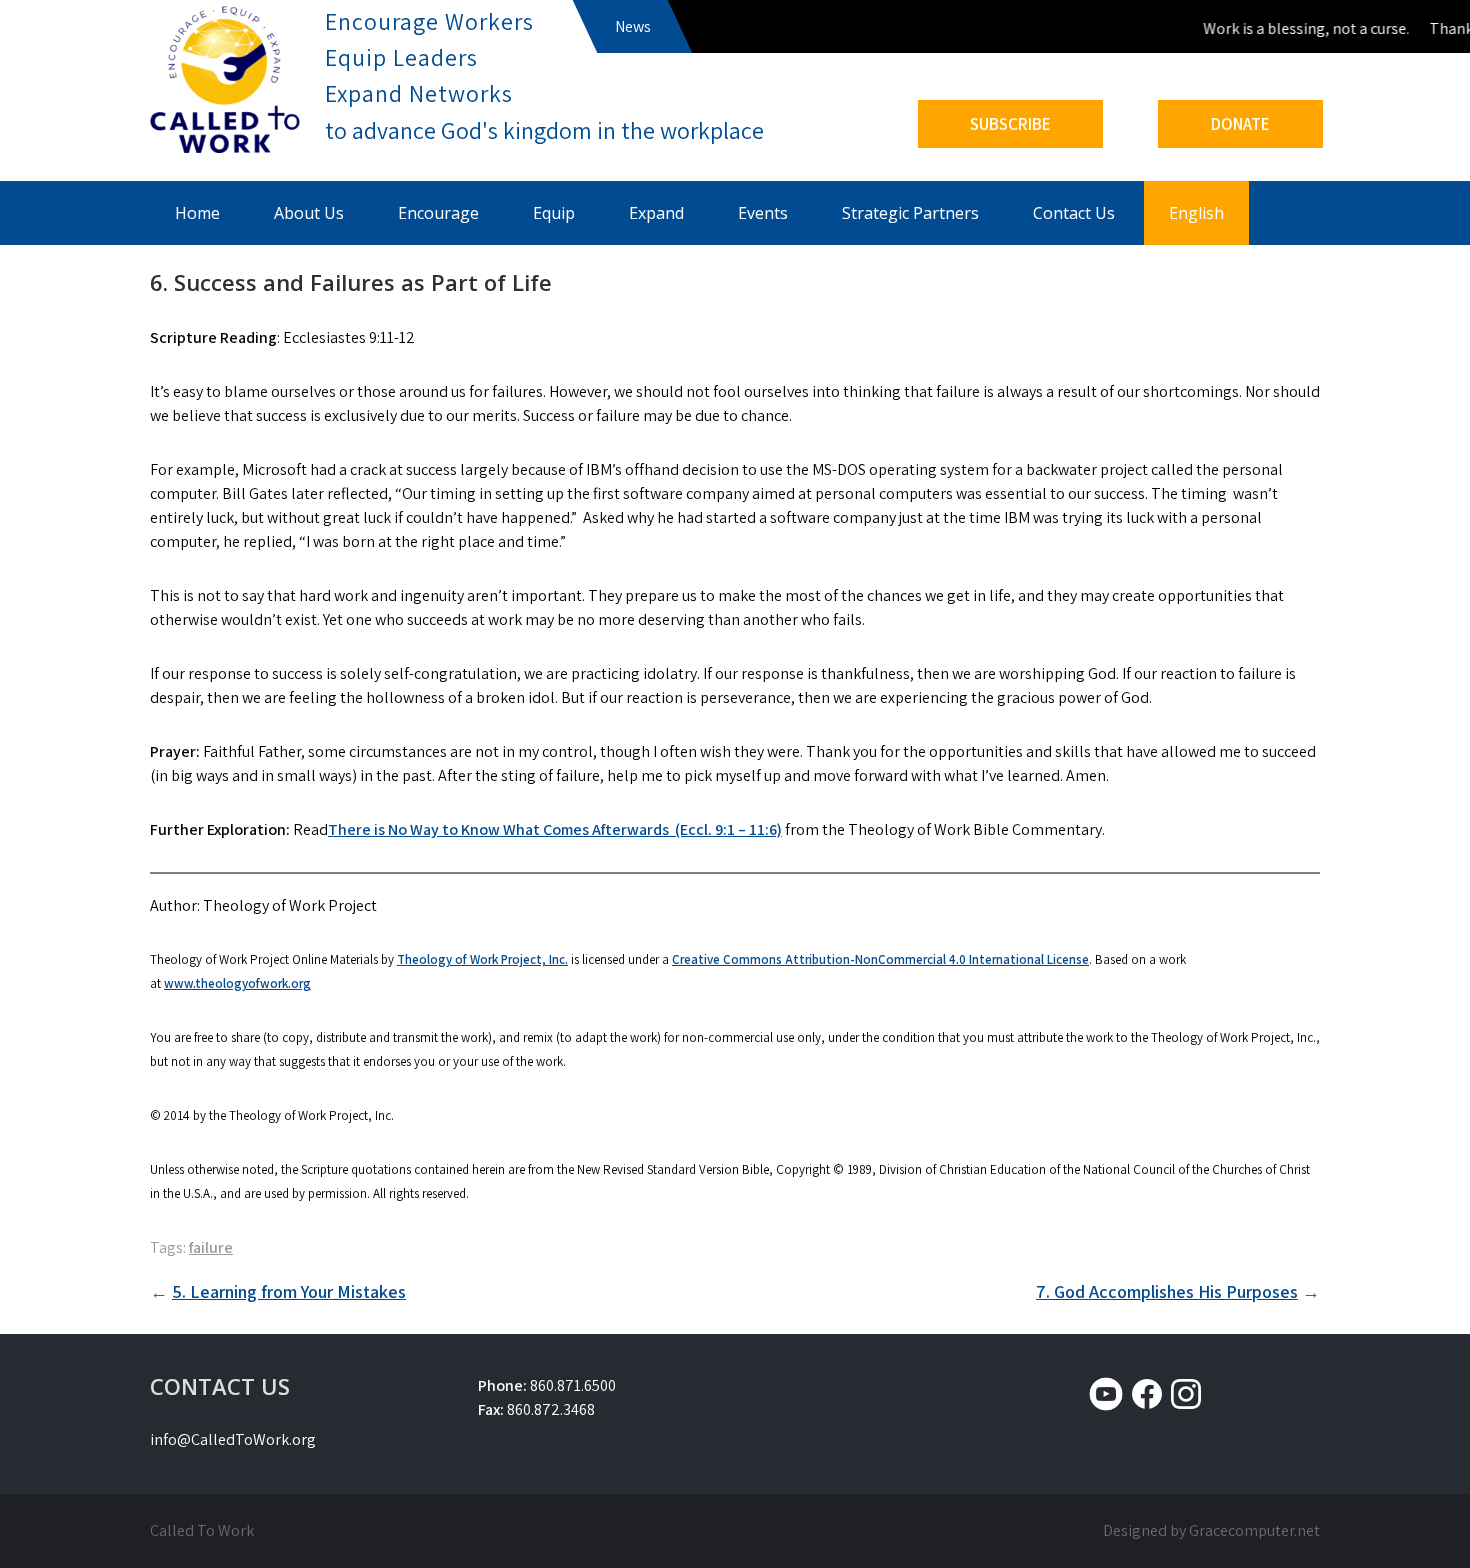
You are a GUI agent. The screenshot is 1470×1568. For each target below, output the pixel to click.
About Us (309, 213)
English (1196, 213)
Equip (554, 213)
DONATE (1240, 124)
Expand (656, 213)
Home (197, 213)
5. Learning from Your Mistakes (289, 1291)
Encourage (438, 213)
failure (211, 1247)
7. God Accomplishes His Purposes (1167, 1291)
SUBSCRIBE (1010, 124)
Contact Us (1074, 213)
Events (763, 213)
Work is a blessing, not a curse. (1296, 28)
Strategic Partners (910, 213)
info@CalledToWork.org (233, 1439)
